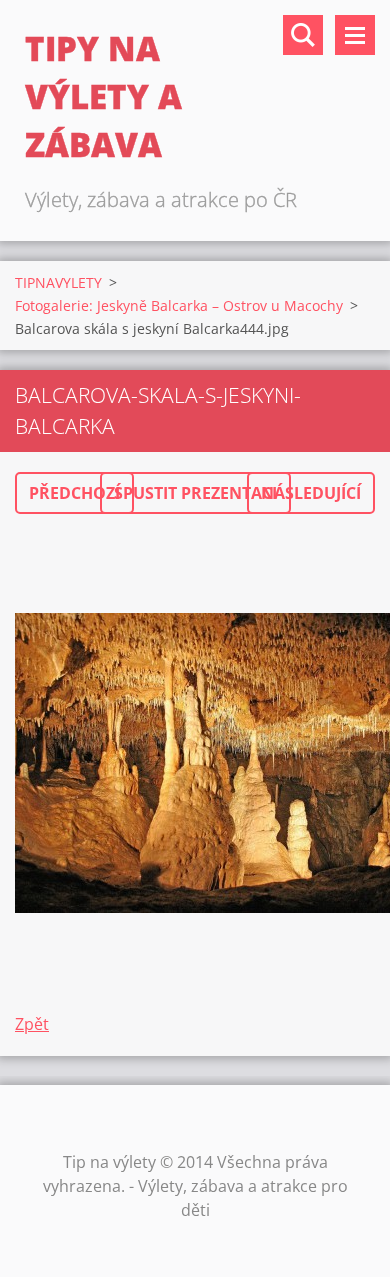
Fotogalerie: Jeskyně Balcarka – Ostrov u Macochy (179, 305)
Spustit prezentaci (195, 493)
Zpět (32, 1024)
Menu (355, 35)
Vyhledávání (303, 35)
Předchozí (74, 493)
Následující (311, 493)
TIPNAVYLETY (58, 282)
